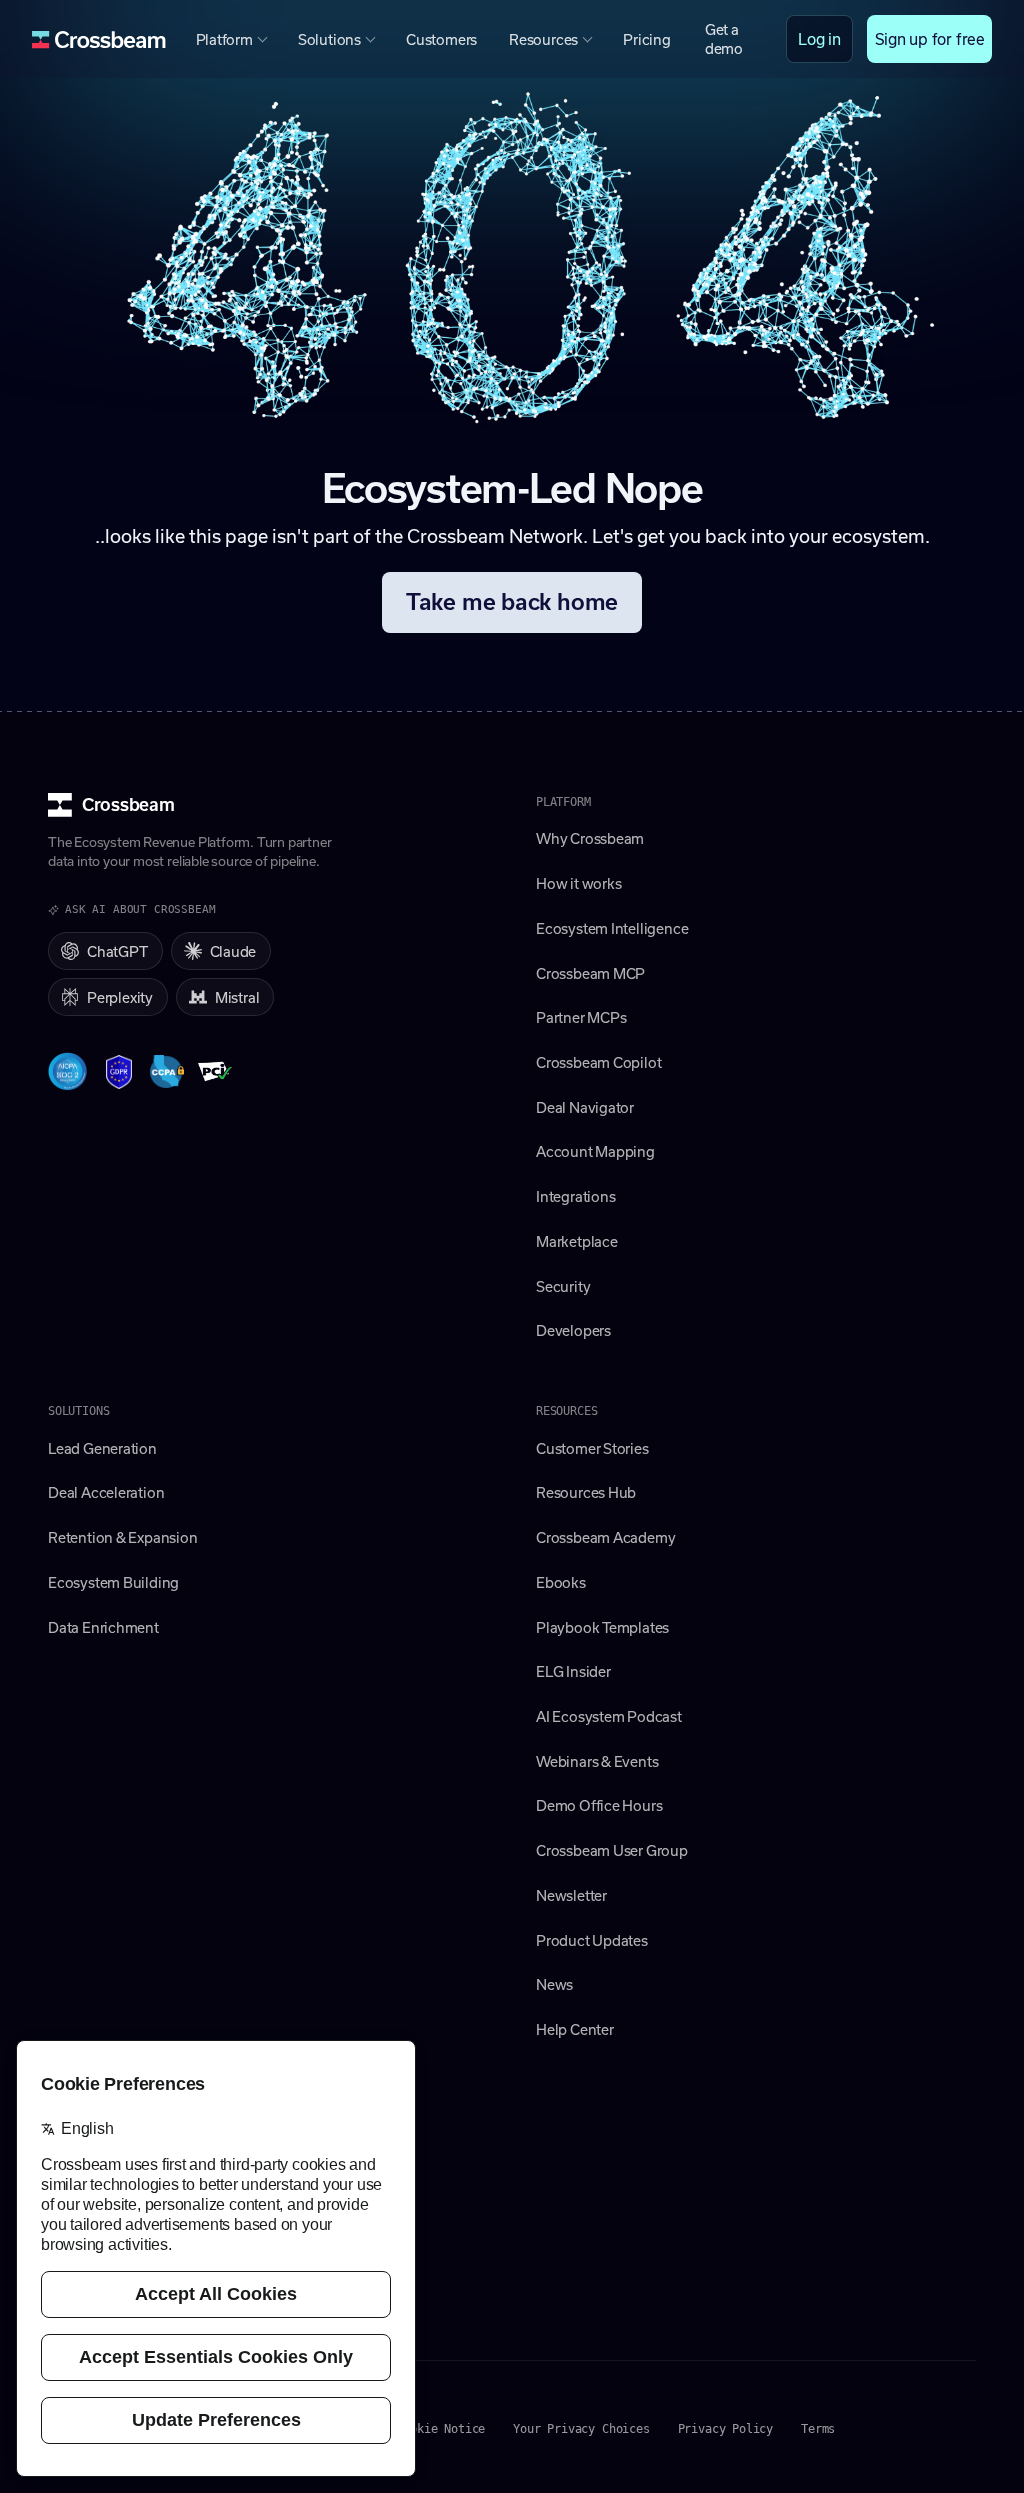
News (554, 1984)
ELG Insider (573, 1671)
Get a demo (724, 38)
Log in (819, 38)
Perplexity (120, 997)
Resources (543, 39)
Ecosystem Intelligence (612, 928)
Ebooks (561, 1582)
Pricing (647, 39)
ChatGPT (117, 951)
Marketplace (577, 1241)
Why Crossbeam (590, 838)
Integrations (575, 1196)
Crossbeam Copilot (598, 1062)
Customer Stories (592, 1448)
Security (563, 1286)
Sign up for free (930, 38)
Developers (573, 1330)
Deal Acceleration (106, 1492)
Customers (441, 39)
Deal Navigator (585, 1107)
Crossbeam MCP (590, 973)
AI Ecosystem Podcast (609, 1716)
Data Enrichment (103, 1627)
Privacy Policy (725, 2429)
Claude (233, 951)
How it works (578, 883)
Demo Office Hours (599, 1805)
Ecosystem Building (113, 1582)
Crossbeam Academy (605, 1537)
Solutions (329, 39)
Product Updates (592, 1940)
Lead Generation (102, 1448)
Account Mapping (595, 1151)
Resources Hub (586, 1492)
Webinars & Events (597, 1761)
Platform (224, 39)
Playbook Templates (602, 1627)
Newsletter (571, 1895)
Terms (818, 2429)
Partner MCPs (581, 1017)
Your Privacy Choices (581, 2429)
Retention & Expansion (123, 1537)
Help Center (575, 2029)
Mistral (237, 997)
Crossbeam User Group (612, 1850)
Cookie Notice (441, 2429)
